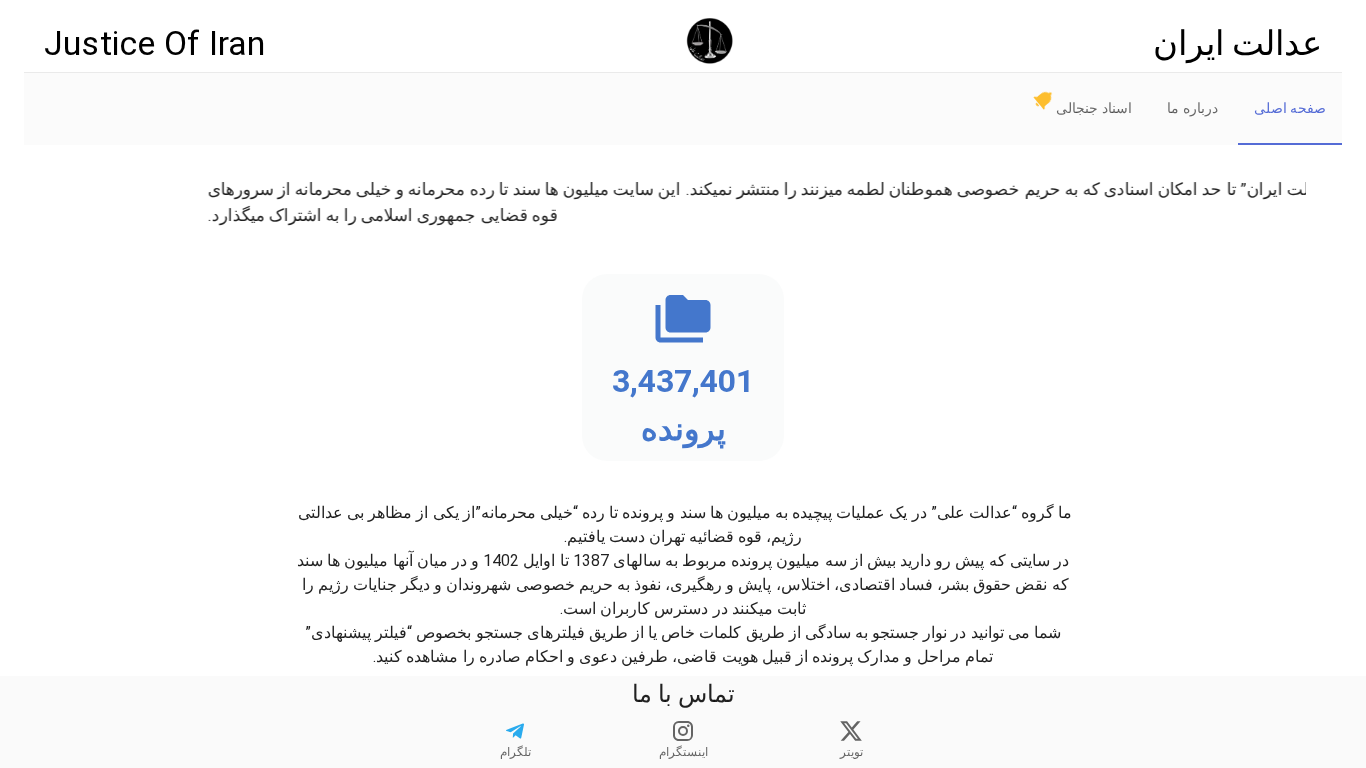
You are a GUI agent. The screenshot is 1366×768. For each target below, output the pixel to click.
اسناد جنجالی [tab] (1093, 108)
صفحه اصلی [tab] (1290, 108)
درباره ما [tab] (1192, 108)
